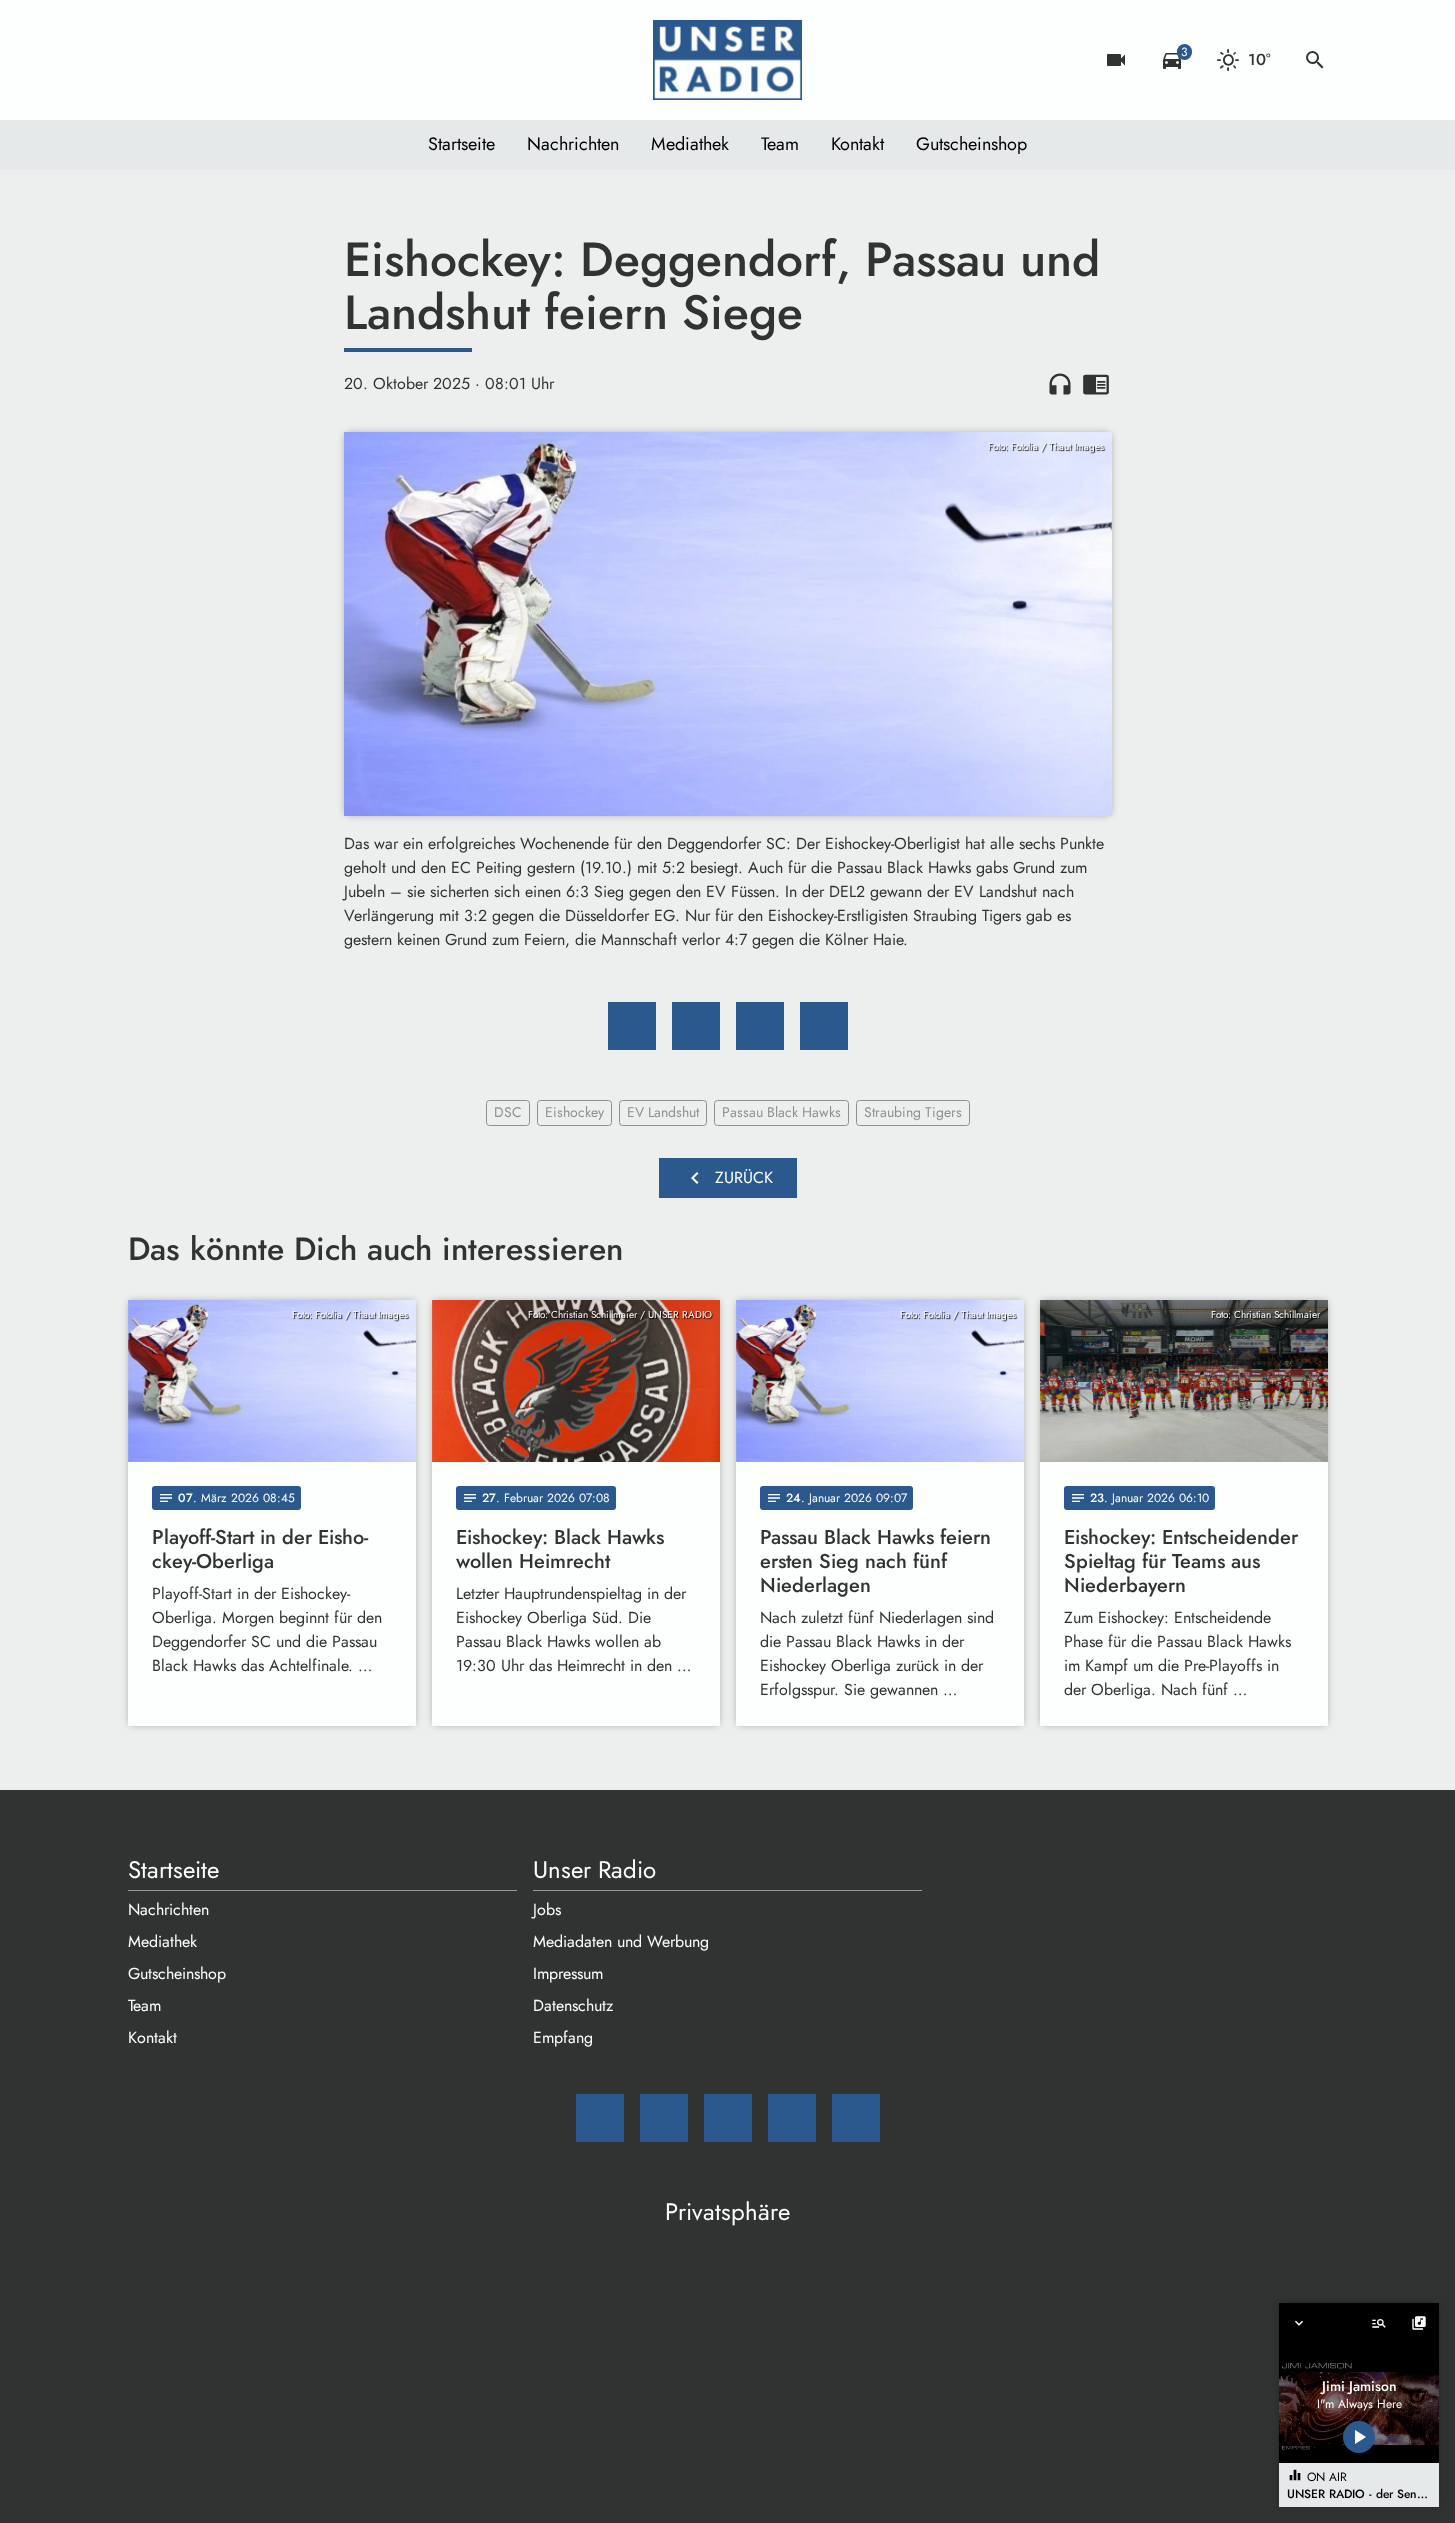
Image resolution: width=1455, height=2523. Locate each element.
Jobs (547, 1909)
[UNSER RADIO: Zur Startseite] (728, 60)
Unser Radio (594, 1870)
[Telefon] (268, 60)
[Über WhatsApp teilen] (760, 1026)
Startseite (461, 144)
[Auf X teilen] (696, 1026)
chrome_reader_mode (1096, 384)
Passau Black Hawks (781, 1112)
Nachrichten (573, 144)
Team (780, 144)
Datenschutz (573, 2005)
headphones (1060, 384)
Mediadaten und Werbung (621, 1941)
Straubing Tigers (913, 1112)
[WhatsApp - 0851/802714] (308, 60)
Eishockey (574, 1112)
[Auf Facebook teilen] (632, 1026)
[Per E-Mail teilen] (824, 1026)
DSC (508, 1112)
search (1315, 60)
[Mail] (148, 60)
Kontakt (857, 144)
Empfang (563, 2037)
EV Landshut (663, 1112)
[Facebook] (188, 60)
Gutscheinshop (971, 144)
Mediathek (690, 144)
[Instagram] (228, 60)
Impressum (568, 1973)
